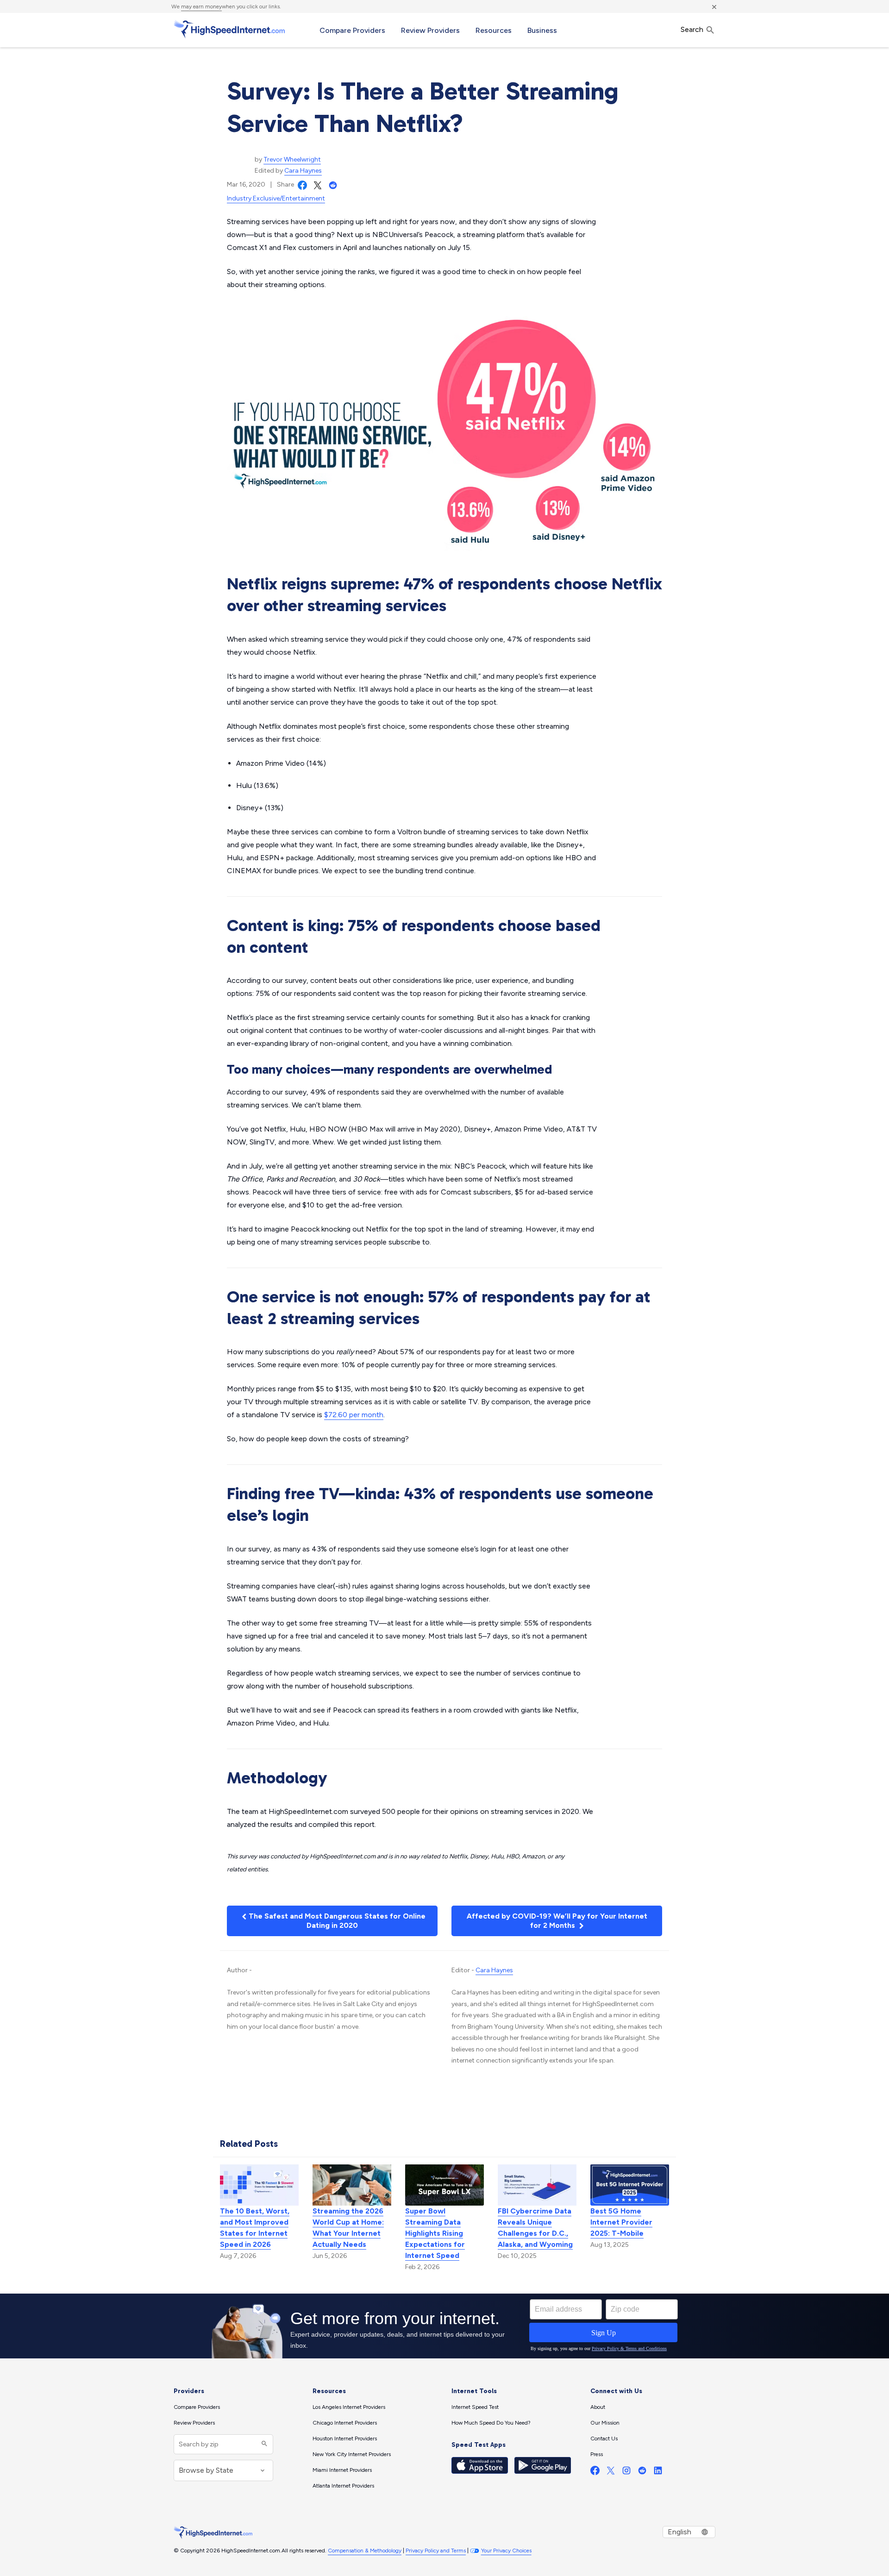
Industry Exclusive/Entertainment (276, 198)
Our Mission (605, 2423)
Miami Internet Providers (342, 2470)
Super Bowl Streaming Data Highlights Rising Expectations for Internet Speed (435, 2233)
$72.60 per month (354, 1415)
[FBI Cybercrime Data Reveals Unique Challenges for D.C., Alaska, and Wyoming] (537, 2184)
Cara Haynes (303, 171)
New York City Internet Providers (352, 2454)
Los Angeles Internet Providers (349, 2407)
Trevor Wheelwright (292, 159)
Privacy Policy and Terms (436, 2551)
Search (693, 29)
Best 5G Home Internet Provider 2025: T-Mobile (621, 2222)
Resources (494, 30)
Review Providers (430, 30)
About (598, 2407)
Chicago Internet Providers (345, 2423)
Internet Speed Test (475, 2407)
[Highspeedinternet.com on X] (611, 2473)
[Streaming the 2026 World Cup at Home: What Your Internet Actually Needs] (352, 2184)
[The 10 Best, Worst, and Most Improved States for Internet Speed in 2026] (259, 2184)
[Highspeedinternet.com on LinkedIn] (658, 2473)
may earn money (201, 6)
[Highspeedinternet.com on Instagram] (626, 2473)
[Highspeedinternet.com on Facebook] (595, 2473)
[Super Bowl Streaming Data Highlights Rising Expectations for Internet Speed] (444, 2184)
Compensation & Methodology (365, 2551)
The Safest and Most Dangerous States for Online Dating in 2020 (336, 1921)
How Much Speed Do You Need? (491, 2423)
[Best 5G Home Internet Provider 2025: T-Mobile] (630, 2184)
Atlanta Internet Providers (343, 2486)
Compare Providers (352, 30)
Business (542, 30)
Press (597, 2454)
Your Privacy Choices (506, 2551)
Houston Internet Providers (345, 2438)
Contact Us (604, 2438)
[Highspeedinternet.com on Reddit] (642, 2473)
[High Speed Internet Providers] (229, 29)
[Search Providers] (263, 2444)
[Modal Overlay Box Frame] (444, 2326)
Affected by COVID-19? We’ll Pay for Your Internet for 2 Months (557, 1921)
